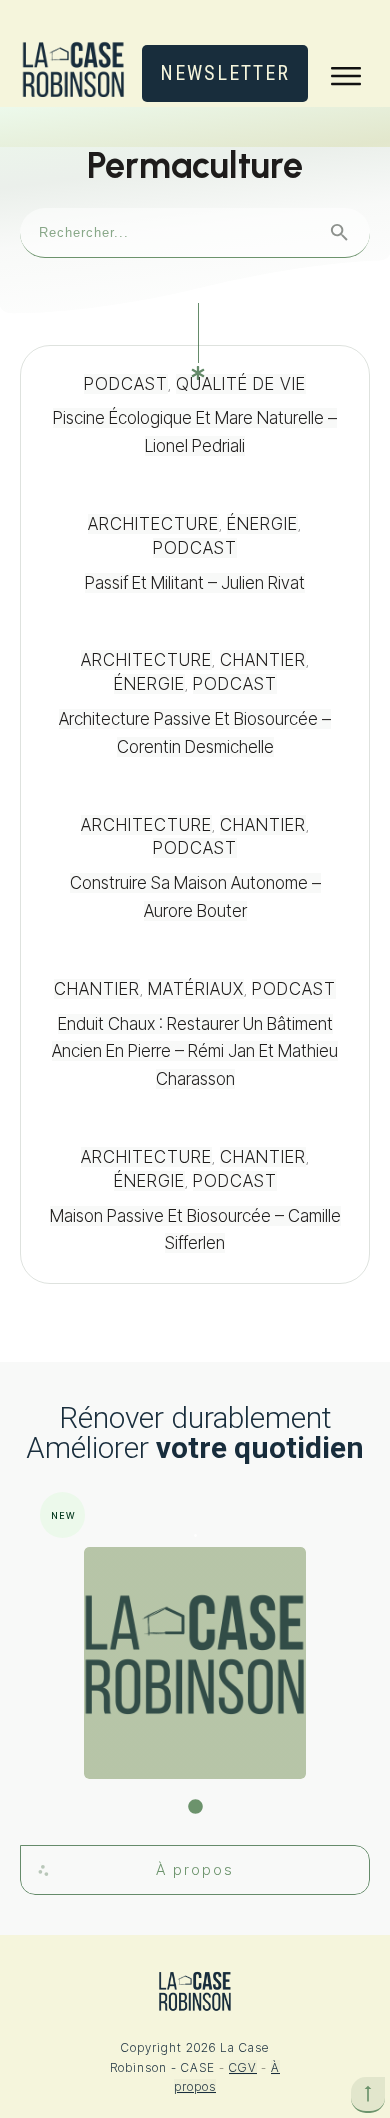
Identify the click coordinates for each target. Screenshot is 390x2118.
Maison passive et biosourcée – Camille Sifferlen (195, 1201)
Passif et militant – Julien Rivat (195, 554)
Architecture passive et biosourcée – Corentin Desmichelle (195, 704)
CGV (243, 2067)
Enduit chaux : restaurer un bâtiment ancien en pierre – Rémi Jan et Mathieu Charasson (195, 1035)
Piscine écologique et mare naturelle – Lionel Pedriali (195, 416)
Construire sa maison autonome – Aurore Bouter (195, 869)
